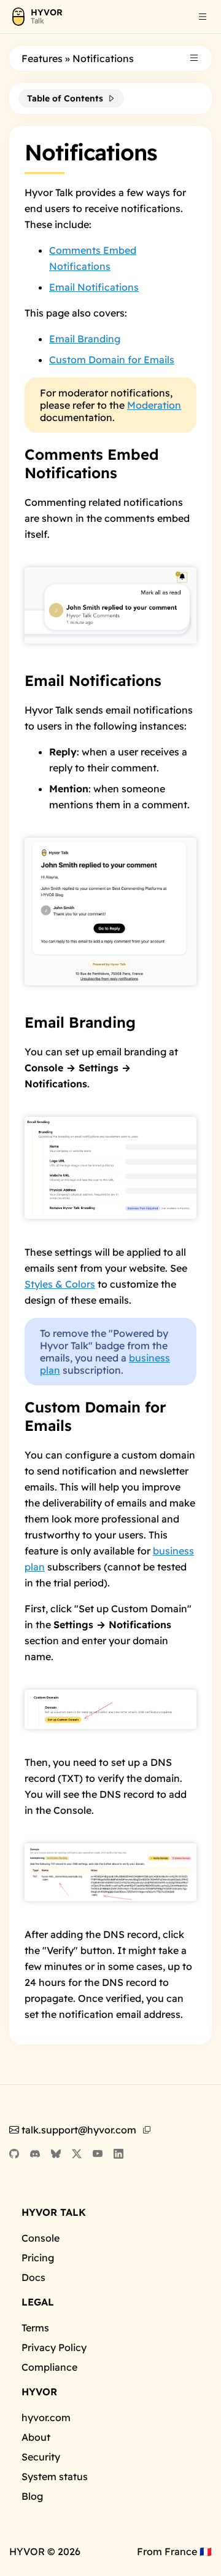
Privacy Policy (54, 2347)
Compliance (49, 2367)
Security (41, 2457)
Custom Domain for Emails (112, 360)
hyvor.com (46, 2417)
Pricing (38, 2258)
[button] (203, 17)
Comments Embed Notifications (92, 463)
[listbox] (203, 18)
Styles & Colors (60, 1284)
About (36, 2437)
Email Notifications (94, 287)
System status (55, 2476)
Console (41, 2238)
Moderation (154, 405)
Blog (32, 2496)
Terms (35, 2328)
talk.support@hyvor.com (79, 2130)
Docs (33, 2277)
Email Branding (85, 339)
